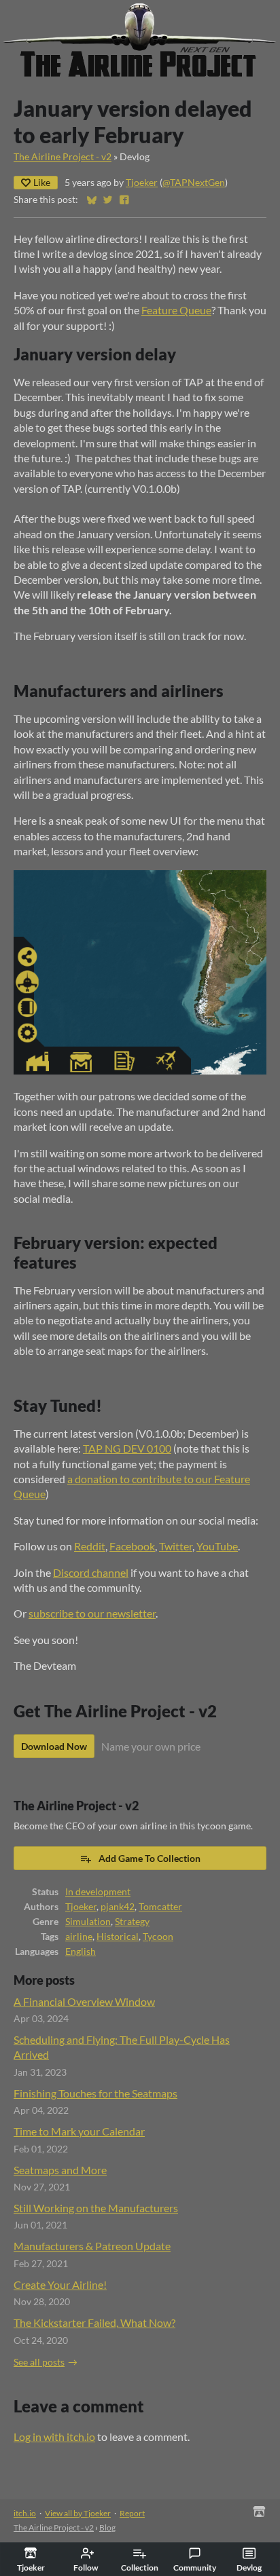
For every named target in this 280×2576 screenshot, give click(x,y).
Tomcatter (160, 1907)
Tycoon (158, 1937)
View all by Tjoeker (78, 2513)
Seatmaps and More (60, 2170)
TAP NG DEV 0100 (127, 1448)
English (81, 1952)
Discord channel (91, 1572)
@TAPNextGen (194, 183)
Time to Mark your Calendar (79, 2131)
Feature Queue (176, 310)
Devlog (249, 2568)
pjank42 (118, 1907)
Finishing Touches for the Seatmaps (95, 2093)
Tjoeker (142, 183)
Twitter (176, 1546)
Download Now (54, 1746)
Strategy (132, 1922)
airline (79, 1937)
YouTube (217, 1546)
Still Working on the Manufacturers (96, 2208)
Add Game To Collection (150, 1858)
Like (42, 182)
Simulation (88, 1922)
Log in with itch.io (54, 2437)
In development (98, 1892)
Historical (118, 1937)
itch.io (25, 2513)
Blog (107, 2527)
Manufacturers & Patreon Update (92, 2246)
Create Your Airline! (60, 2284)
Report (132, 2513)
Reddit (90, 1546)
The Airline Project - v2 (63, 157)
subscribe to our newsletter (92, 1613)
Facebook (132, 1546)
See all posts (39, 2362)
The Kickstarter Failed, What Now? (94, 2322)
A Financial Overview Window (84, 2001)
